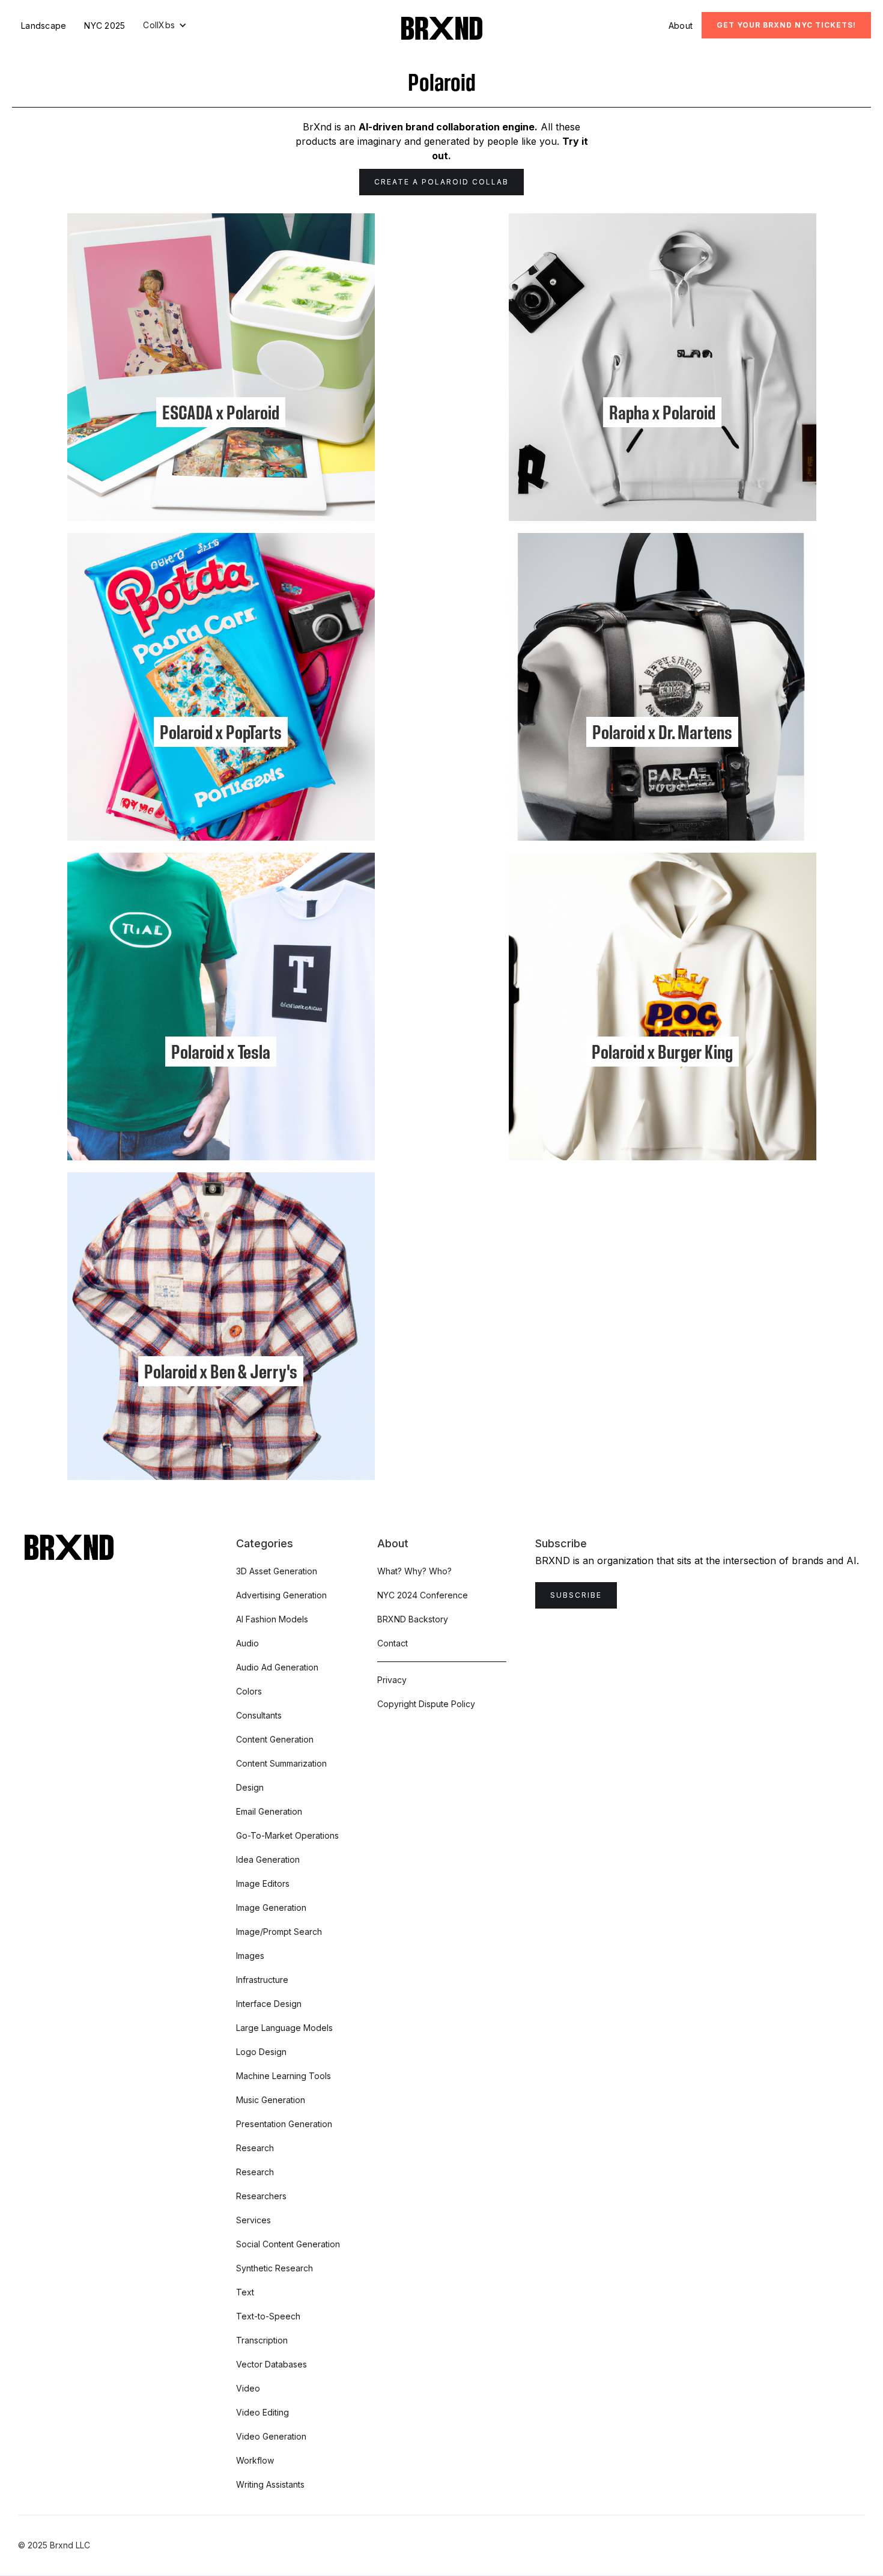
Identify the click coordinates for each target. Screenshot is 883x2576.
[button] (165, 25)
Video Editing (262, 2412)
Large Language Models (284, 2028)
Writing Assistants (270, 2484)
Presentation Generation (284, 2124)
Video (248, 2388)
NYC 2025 (105, 26)
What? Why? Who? (414, 1571)
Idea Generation (268, 1859)
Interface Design (269, 2004)
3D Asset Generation (277, 1571)
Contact (393, 1643)
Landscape (44, 26)
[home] (442, 28)
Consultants (259, 1715)
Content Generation (275, 1739)
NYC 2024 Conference (423, 1595)
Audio (247, 1643)
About (681, 26)
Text (245, 2292)
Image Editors (263, 1883)
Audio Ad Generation (277, 1667)
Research (255, 2148)
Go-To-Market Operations (287, 1835)
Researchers (261, 2196)
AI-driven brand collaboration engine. (448, 127)
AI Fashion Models (272, 1619)
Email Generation (269, 1811)
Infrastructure (262, 1980)
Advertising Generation (281, 1595)
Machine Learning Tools (284, 2076)
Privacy (392, 1680)
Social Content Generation (288, 2244)
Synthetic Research (275, 2268)
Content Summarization (281, 1763)
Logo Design (261, 2052)
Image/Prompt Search (279, 1932)
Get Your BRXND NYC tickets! (786, 25)
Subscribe (576, 1595)
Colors (249, 1691)
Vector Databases (272, 2364)
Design (250, 1787)
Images (250, 1956)
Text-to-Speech (268, 2316)
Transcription (262, 2340)
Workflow (255, 2460)
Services (253, 2220)
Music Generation (271, 2100)
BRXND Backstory (413, 1619)
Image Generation (271, 1908)
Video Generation (271, 2436)
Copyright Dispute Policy (426, 1704)
